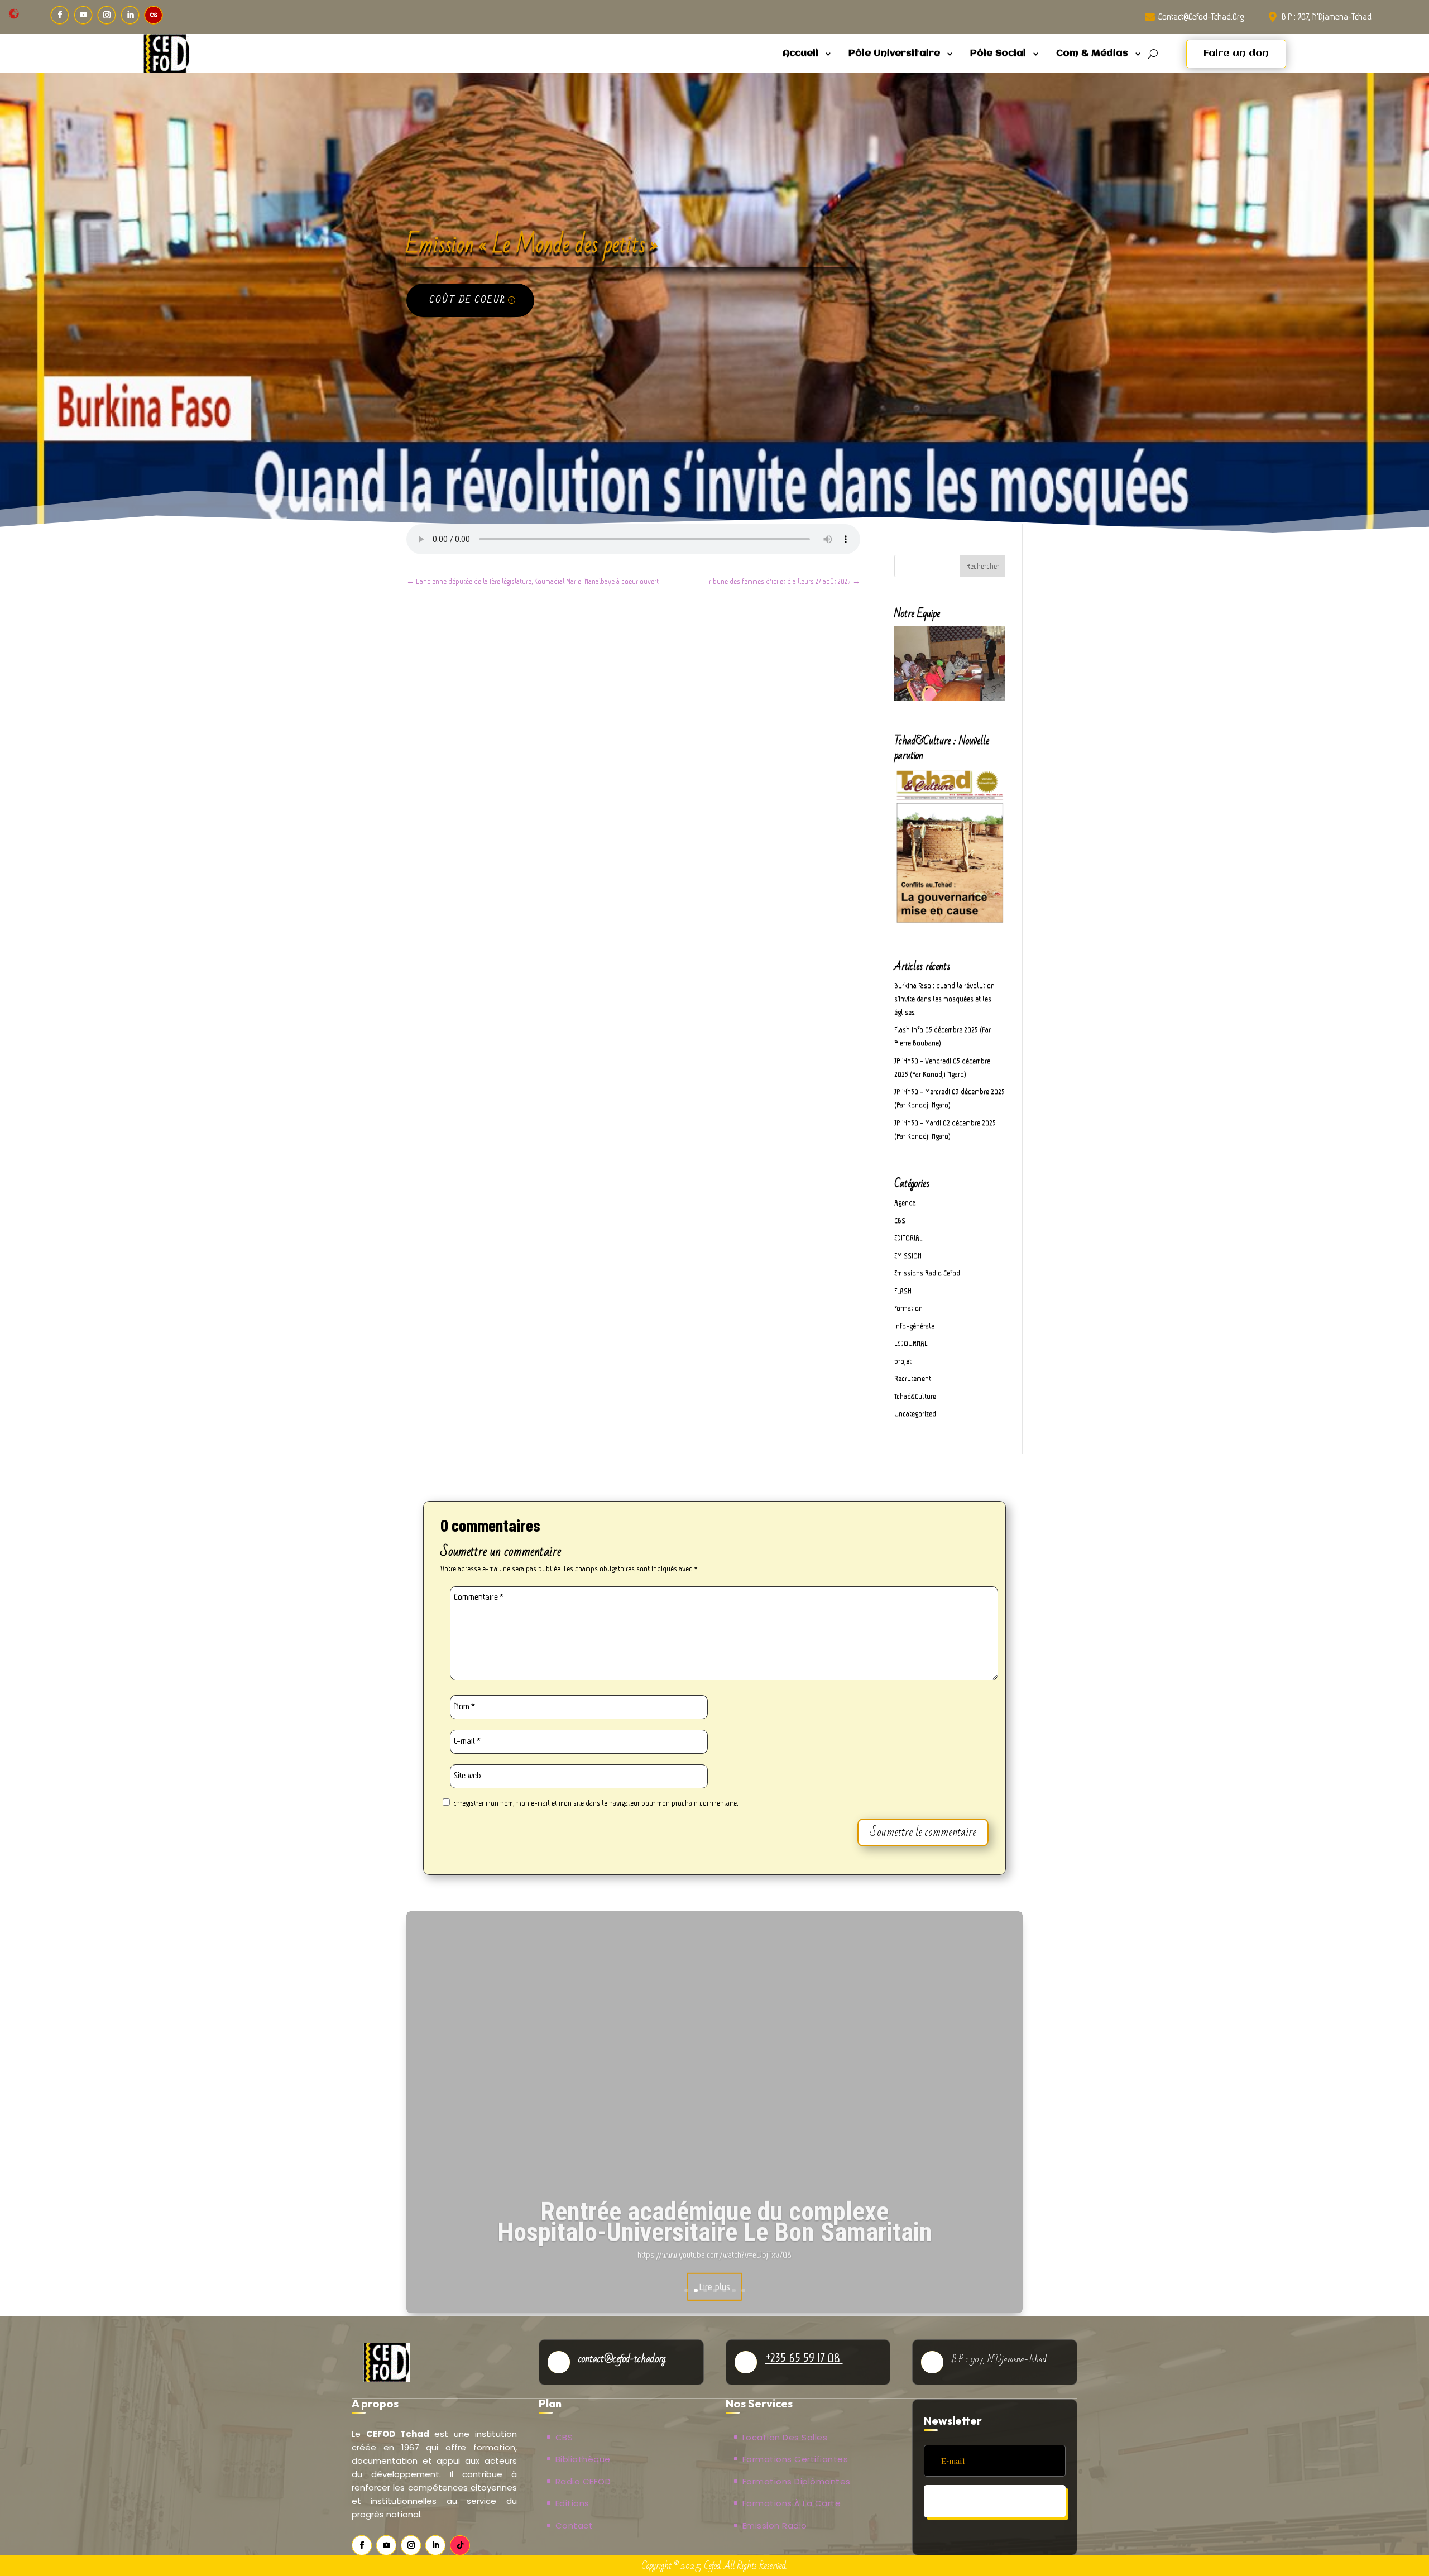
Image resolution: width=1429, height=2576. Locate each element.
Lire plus (714, 2282)
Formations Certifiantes (795, 2459)
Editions (572, 2503)
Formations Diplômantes (797, 2481)
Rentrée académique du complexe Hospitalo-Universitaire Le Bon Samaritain (715, 2217)
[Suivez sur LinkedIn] (130, 15)
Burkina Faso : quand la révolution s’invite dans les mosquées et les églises (944, 999)
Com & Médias (1092, 53)
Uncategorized (915, 1414)
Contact (574, 2525)
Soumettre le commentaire (923, 1832)
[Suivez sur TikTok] (460, 2545)
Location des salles (785, 2437)
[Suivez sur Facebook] (60, 15)
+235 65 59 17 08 (804, 2358)
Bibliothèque (583, 2459)
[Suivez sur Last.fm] (154, 15)
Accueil (800, 53)
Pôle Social (998, 53)
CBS (900, 1220)
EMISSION (908, 1256)
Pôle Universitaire (894, 53)
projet (903, 1361)
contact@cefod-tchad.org (1201, 16)
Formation (908, 1308)
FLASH (903, 1291)
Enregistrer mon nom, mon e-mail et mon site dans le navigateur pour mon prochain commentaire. (596, 1803)
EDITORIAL (908, 1238)
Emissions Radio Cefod (927, 1273)
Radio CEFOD (583, 2481)
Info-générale (914, 1326)
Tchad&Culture (915, 1396)
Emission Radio (775, 2525)
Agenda (905, 1203)
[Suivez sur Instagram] (107, 15)
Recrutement (913, 1378)
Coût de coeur (467, 300)
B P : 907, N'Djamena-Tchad (1327, 16)
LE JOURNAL (911, 1343)
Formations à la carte (792, 2503)
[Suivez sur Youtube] (83, 15)
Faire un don (1236, 54)
